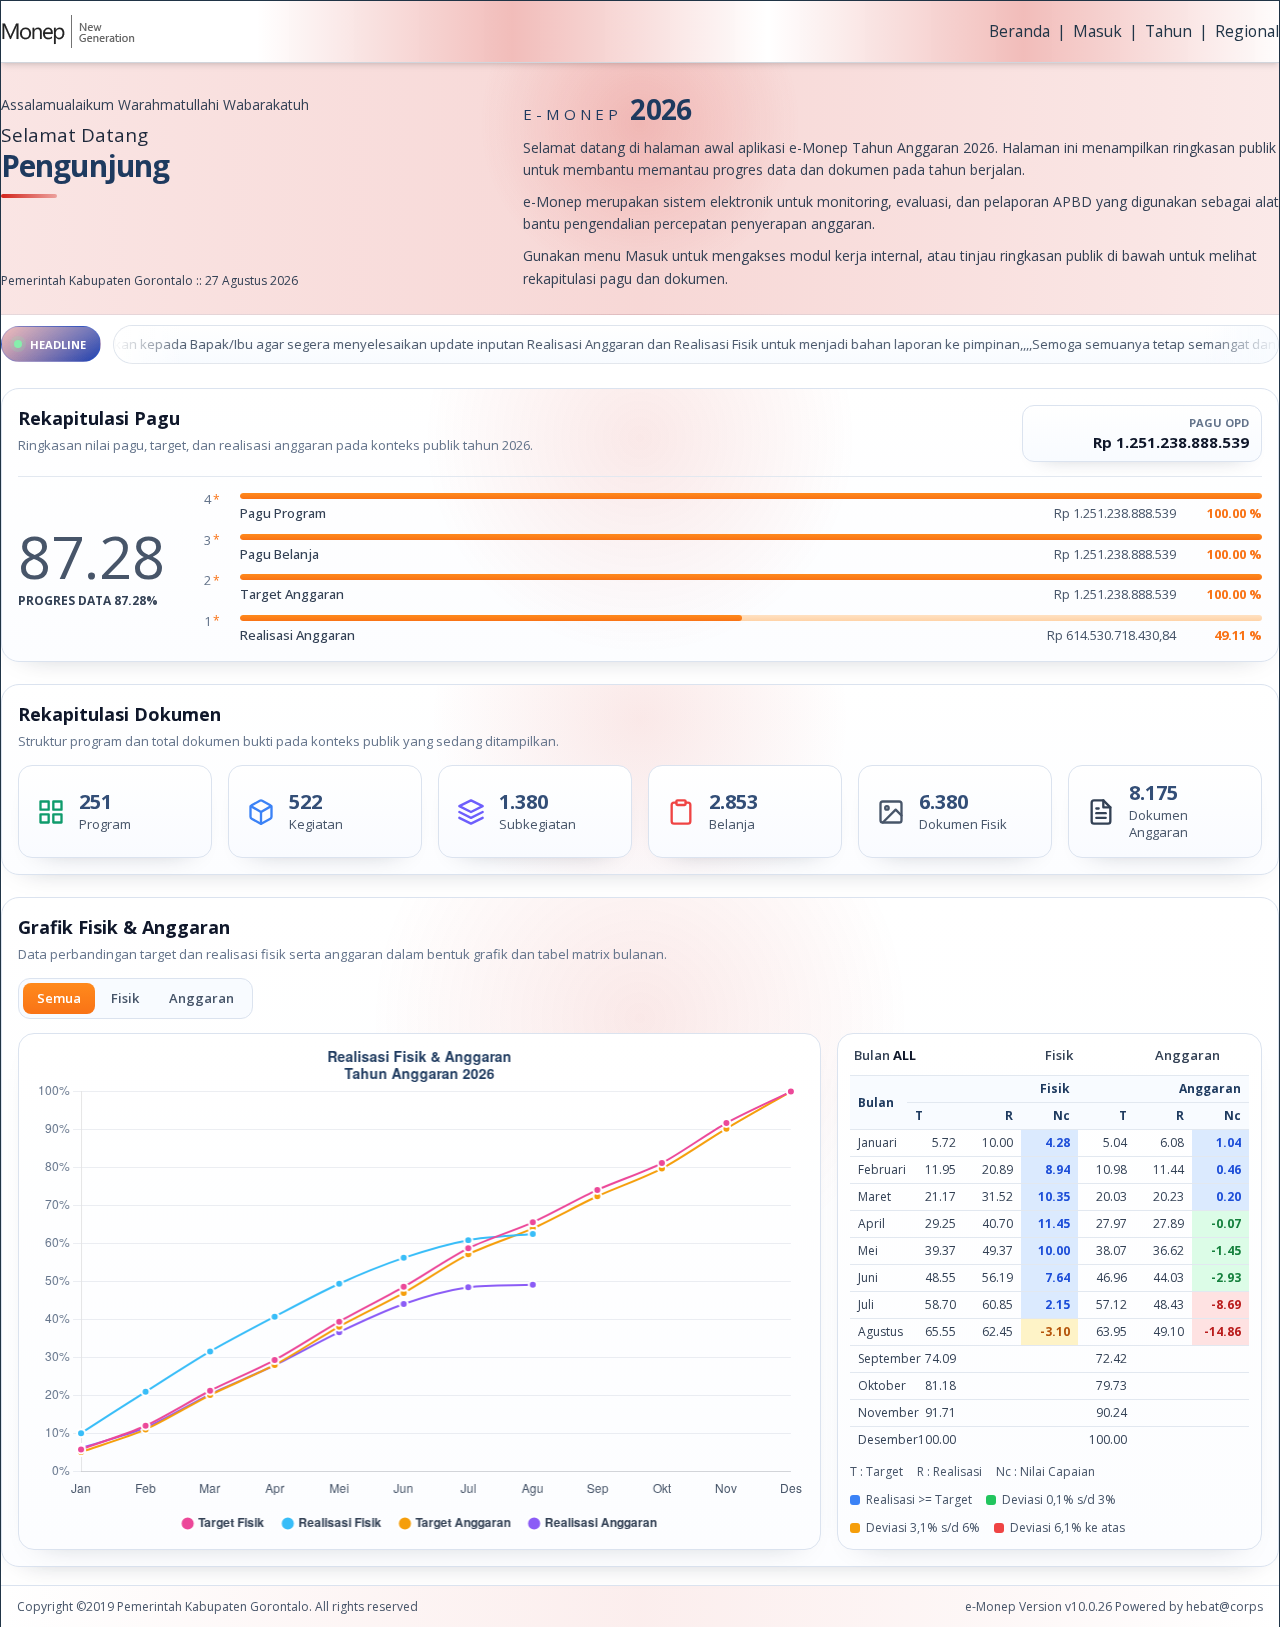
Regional (1247, 31)
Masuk (1097, 31)
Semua (59, 998)
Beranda (1019, 31)
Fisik (125, 998)
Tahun (1168, 31)
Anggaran (201, 998)
